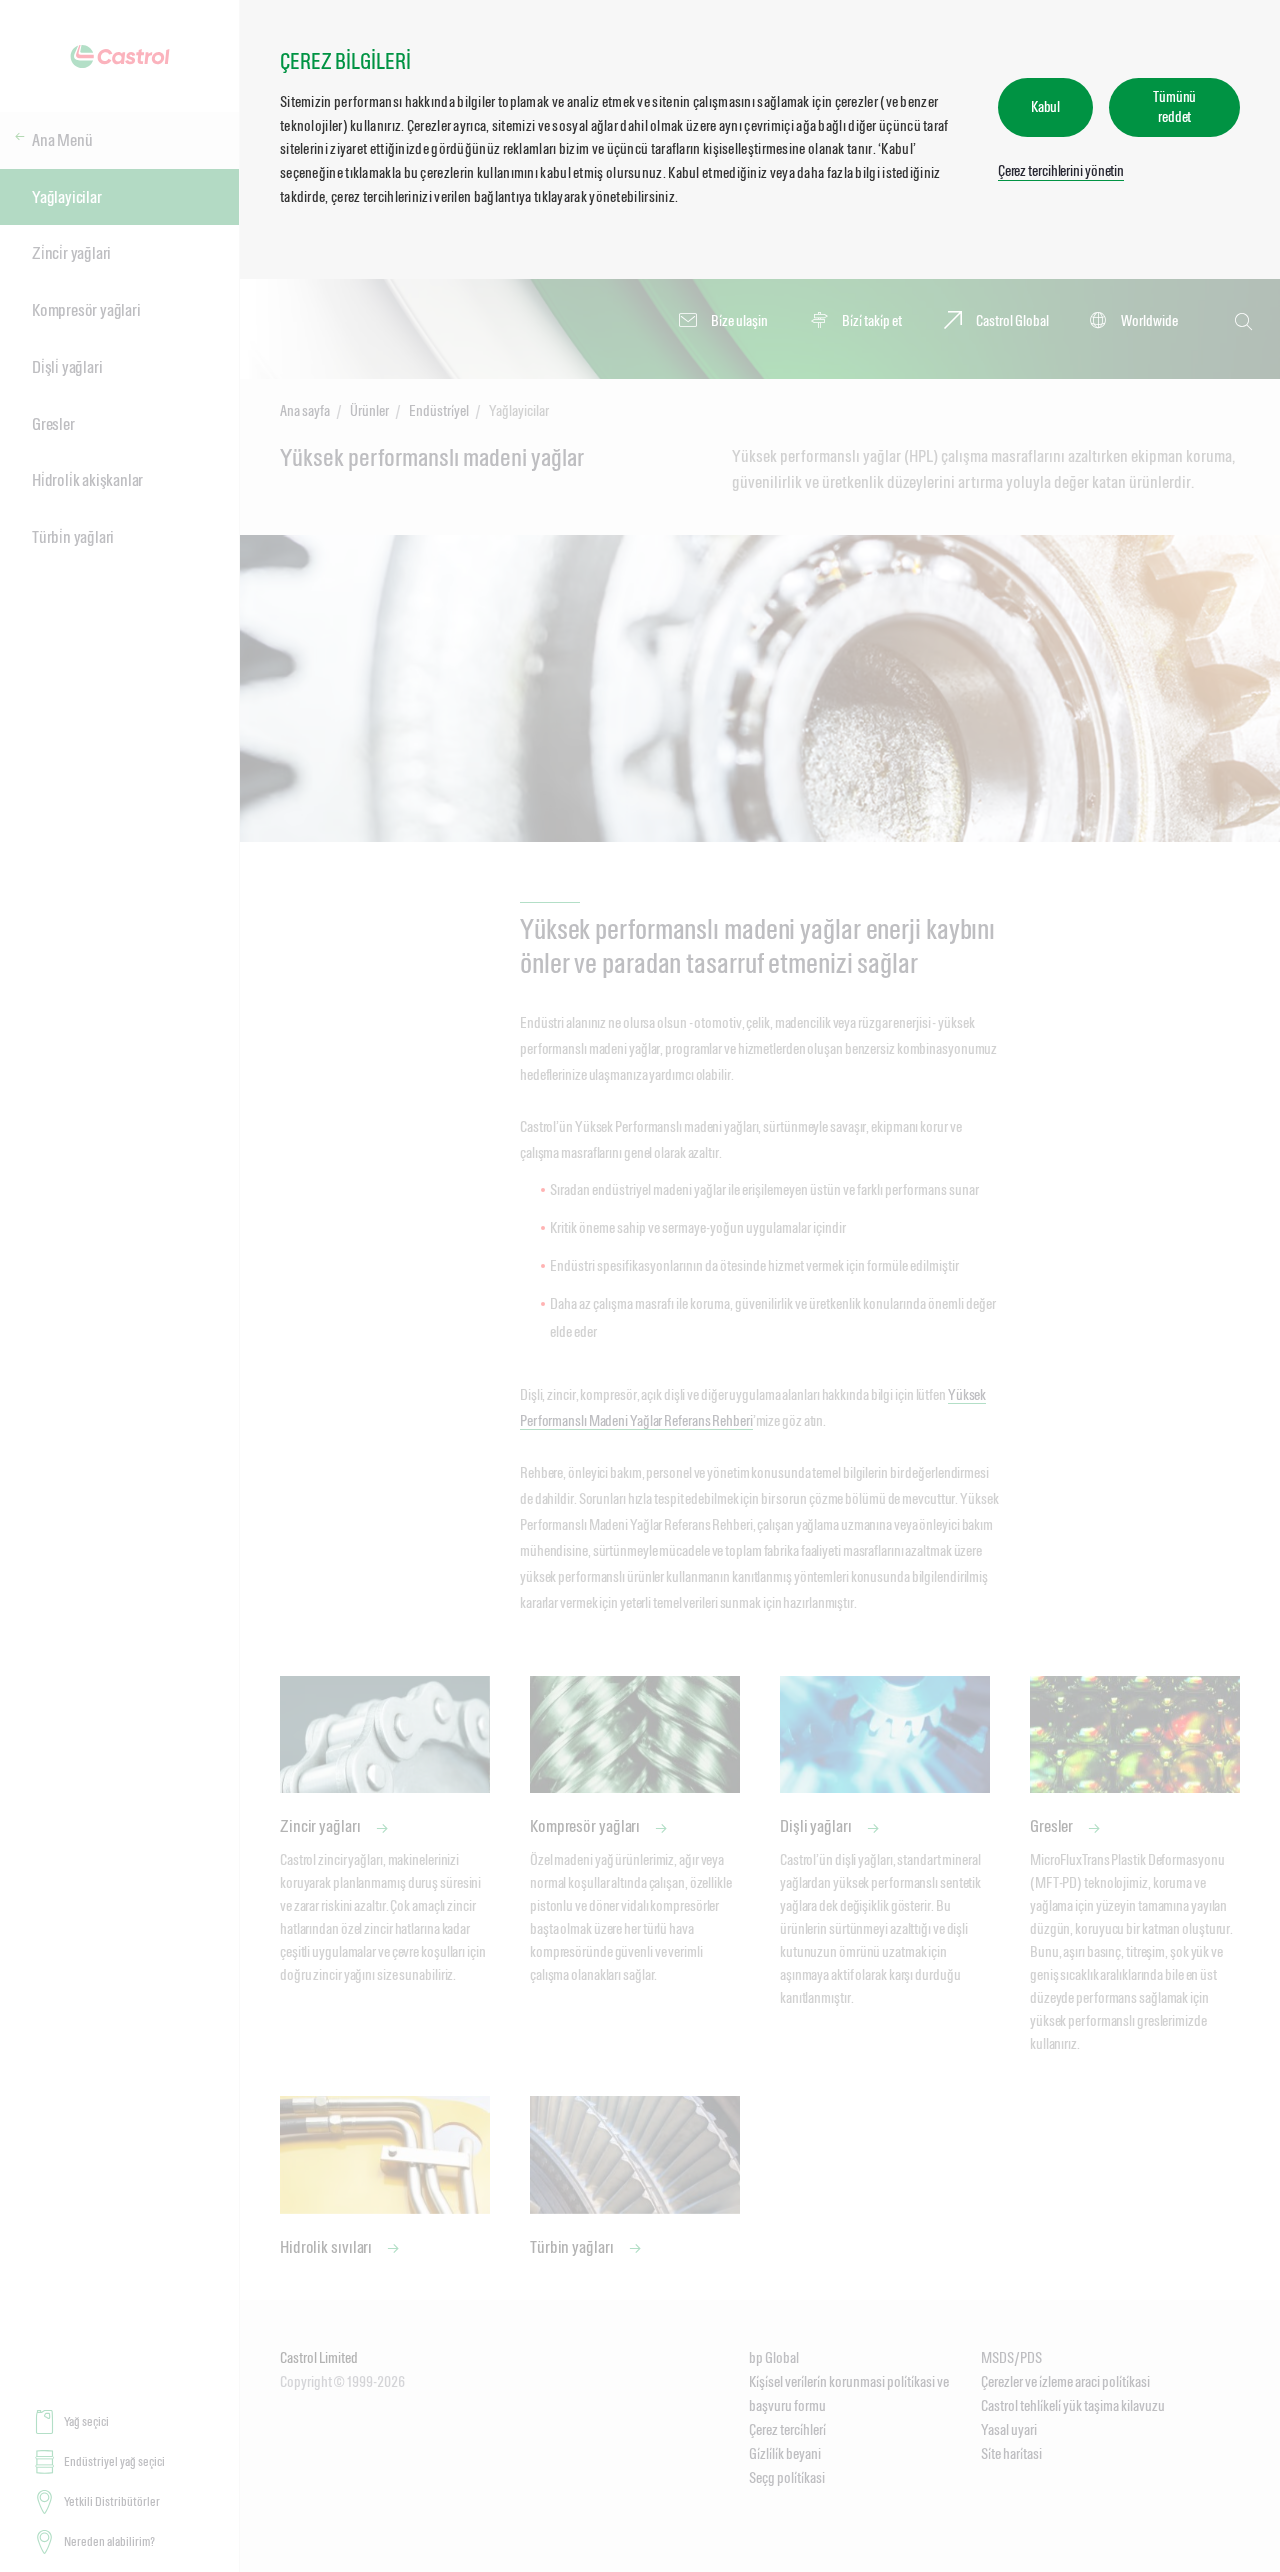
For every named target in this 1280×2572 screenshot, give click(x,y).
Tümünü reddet (1174, 106)
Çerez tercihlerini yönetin (1061, 170)
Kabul (1046, 106)
